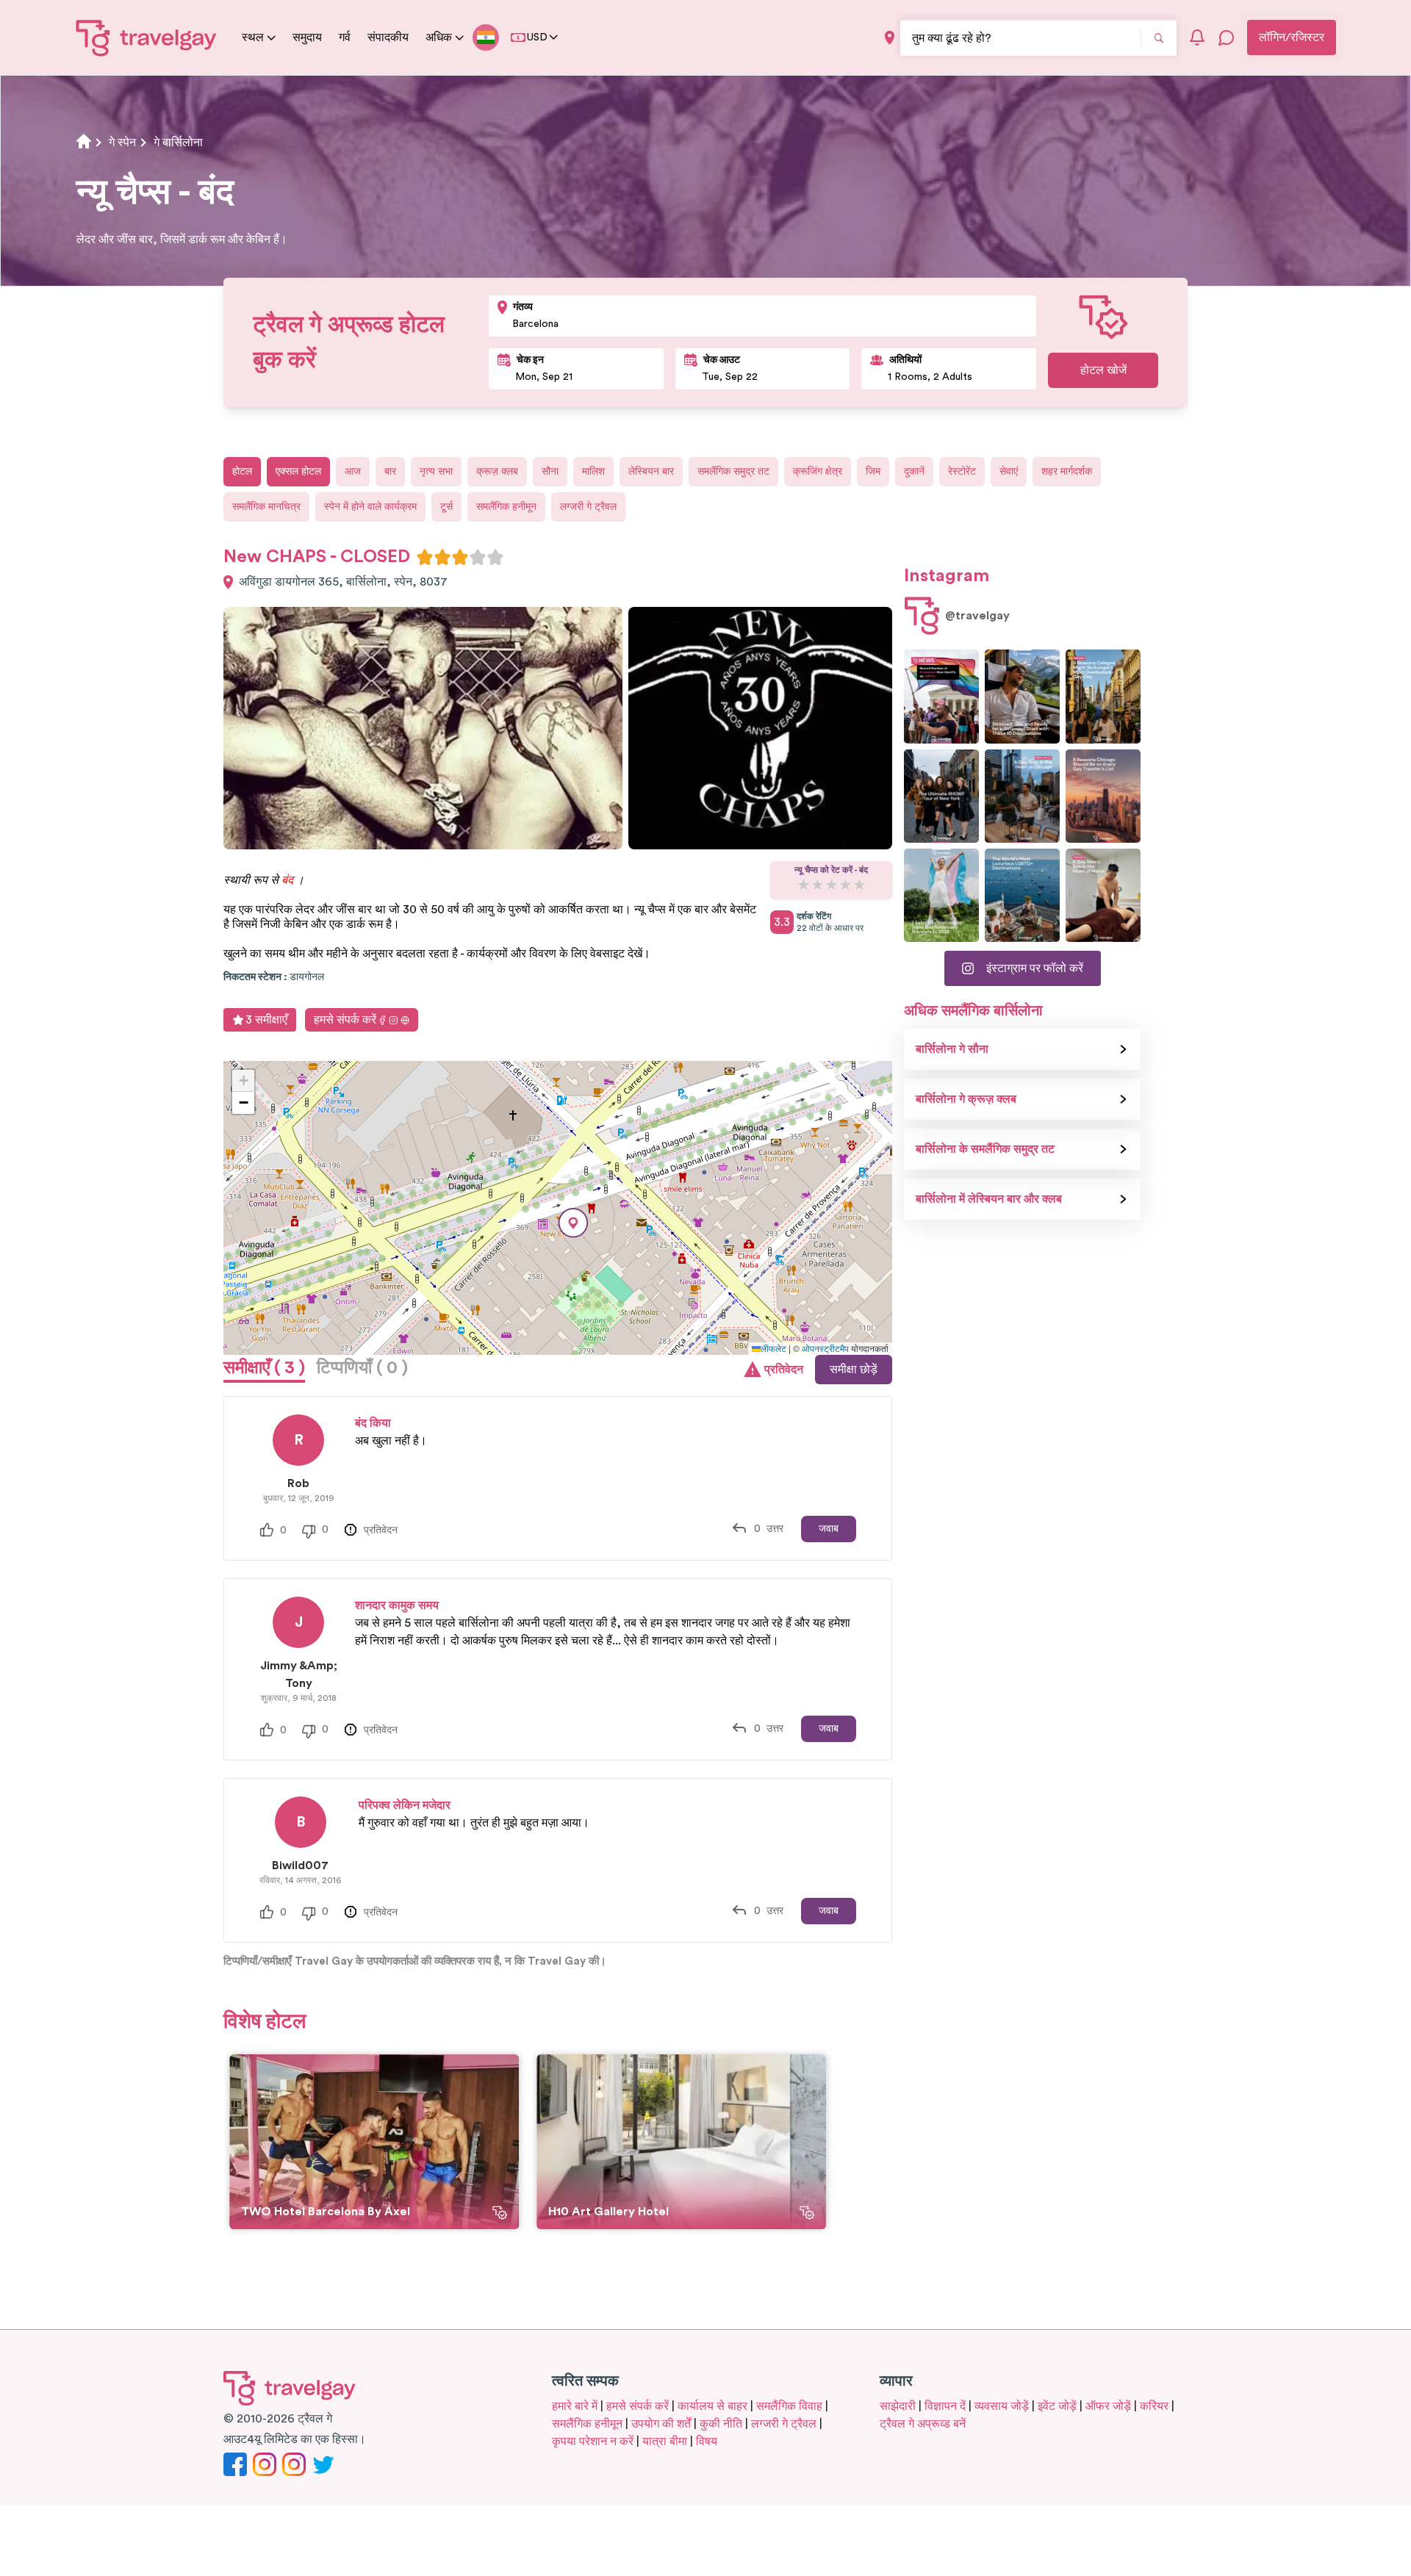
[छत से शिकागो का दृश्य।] (1022, 796)
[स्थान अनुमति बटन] (890, 38)
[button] (573, 1223)
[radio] (425, 557)
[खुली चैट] (1227, 37)
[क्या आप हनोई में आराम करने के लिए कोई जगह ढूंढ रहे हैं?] (1103, 895)
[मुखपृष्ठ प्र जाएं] (147, 37)
